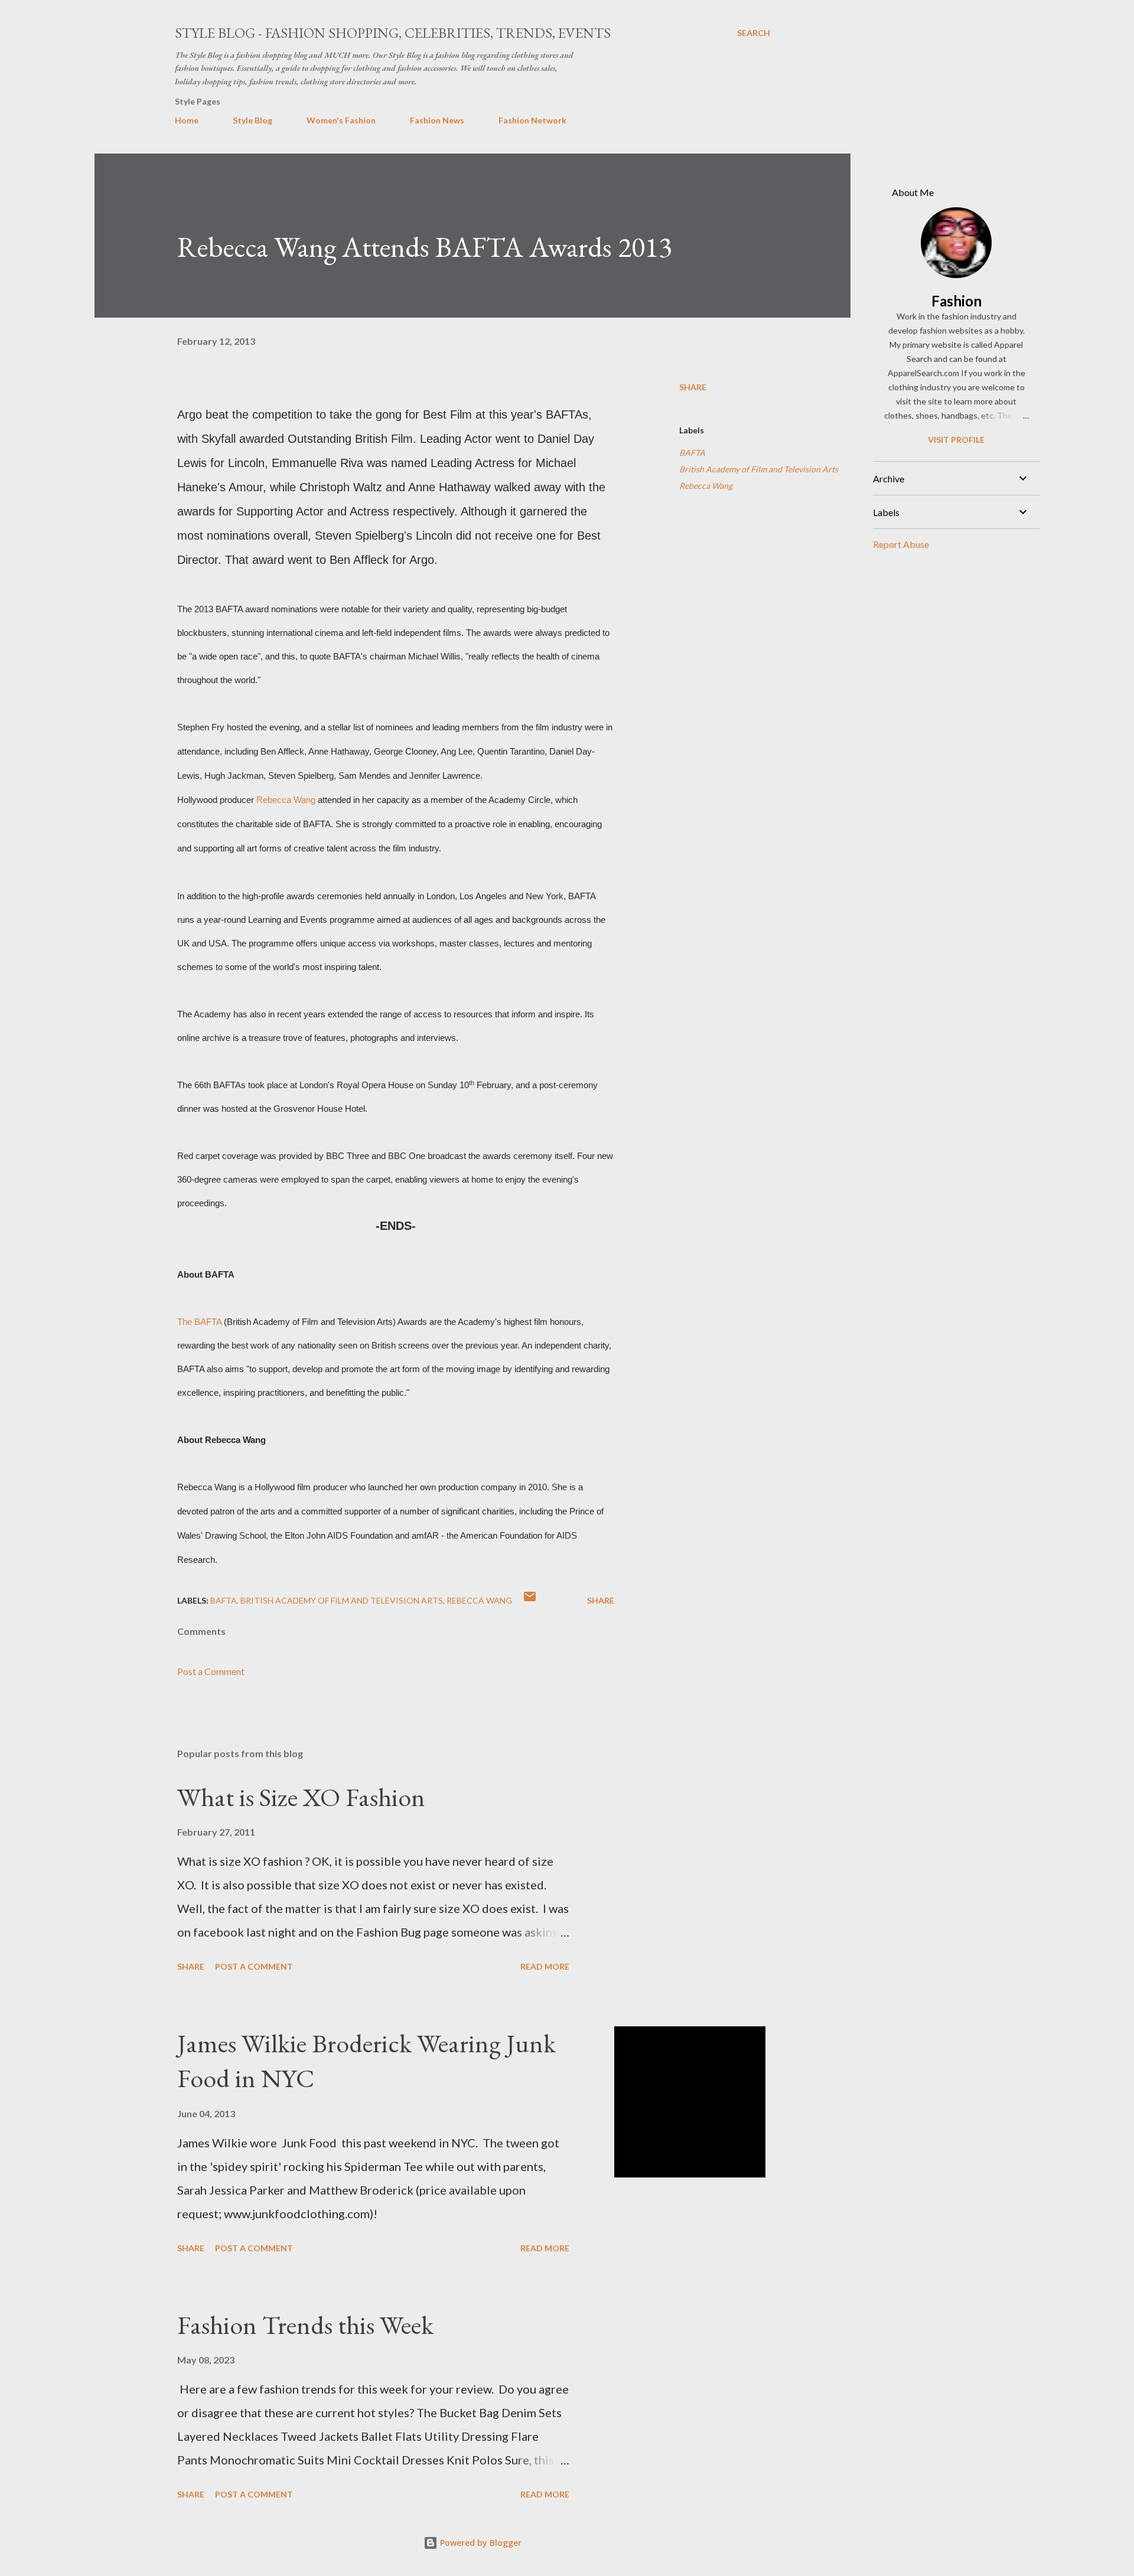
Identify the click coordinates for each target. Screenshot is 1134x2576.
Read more (545, 1966)
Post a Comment (211, 1671)
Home (187, 120)
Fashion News (437, 120)
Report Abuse (901, 544)
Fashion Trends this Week (305, 2325)
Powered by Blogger (480, 2543)
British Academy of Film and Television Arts (759, 469)
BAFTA (692, 453)
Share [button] (693, 387)
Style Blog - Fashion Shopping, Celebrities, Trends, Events (393, 33)
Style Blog (252, 120)
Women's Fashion (341, 120)
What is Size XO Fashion (301, 1797)
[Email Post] (530, 1600)
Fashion (957, 301)
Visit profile (956, 440)
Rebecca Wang (286, 800)
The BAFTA (199, 1322)
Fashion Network (532, 120)
